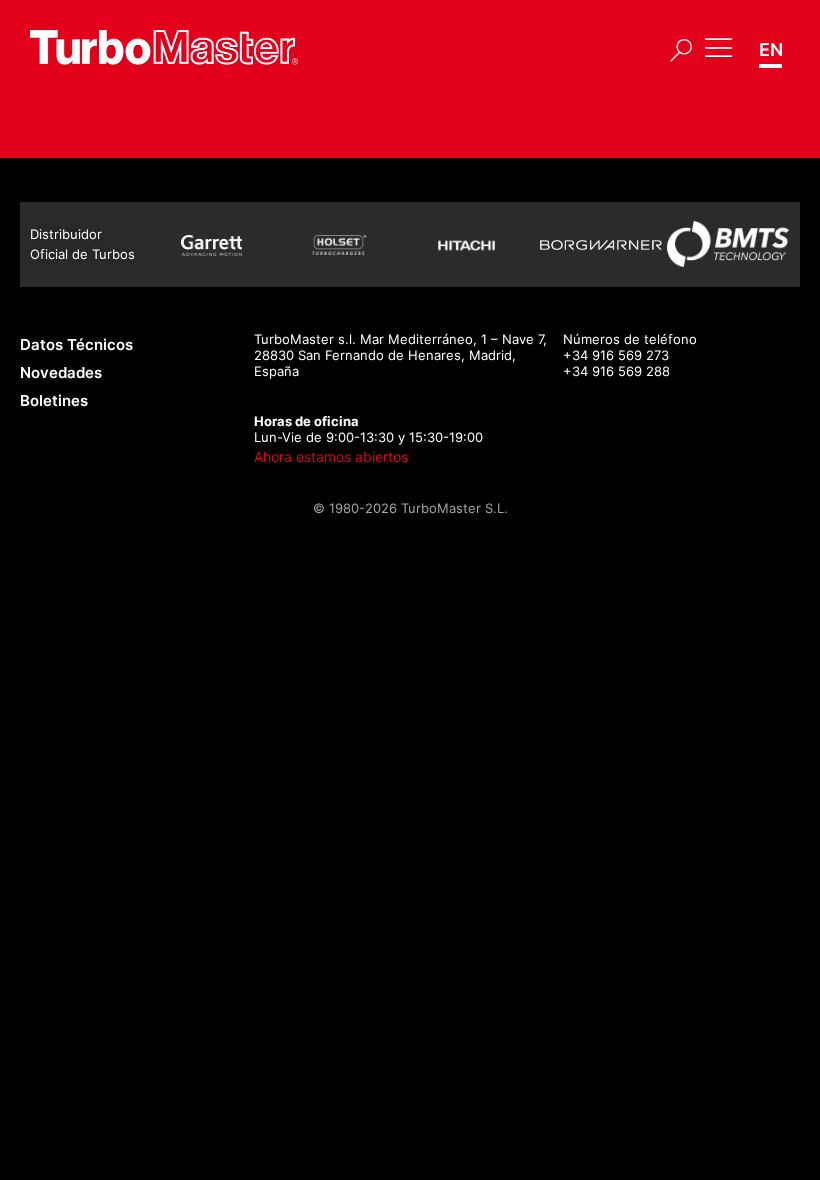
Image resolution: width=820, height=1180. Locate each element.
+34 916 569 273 (616, 355)
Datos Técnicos (76, 344)
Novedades (61, 372)
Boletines (54, 400)
